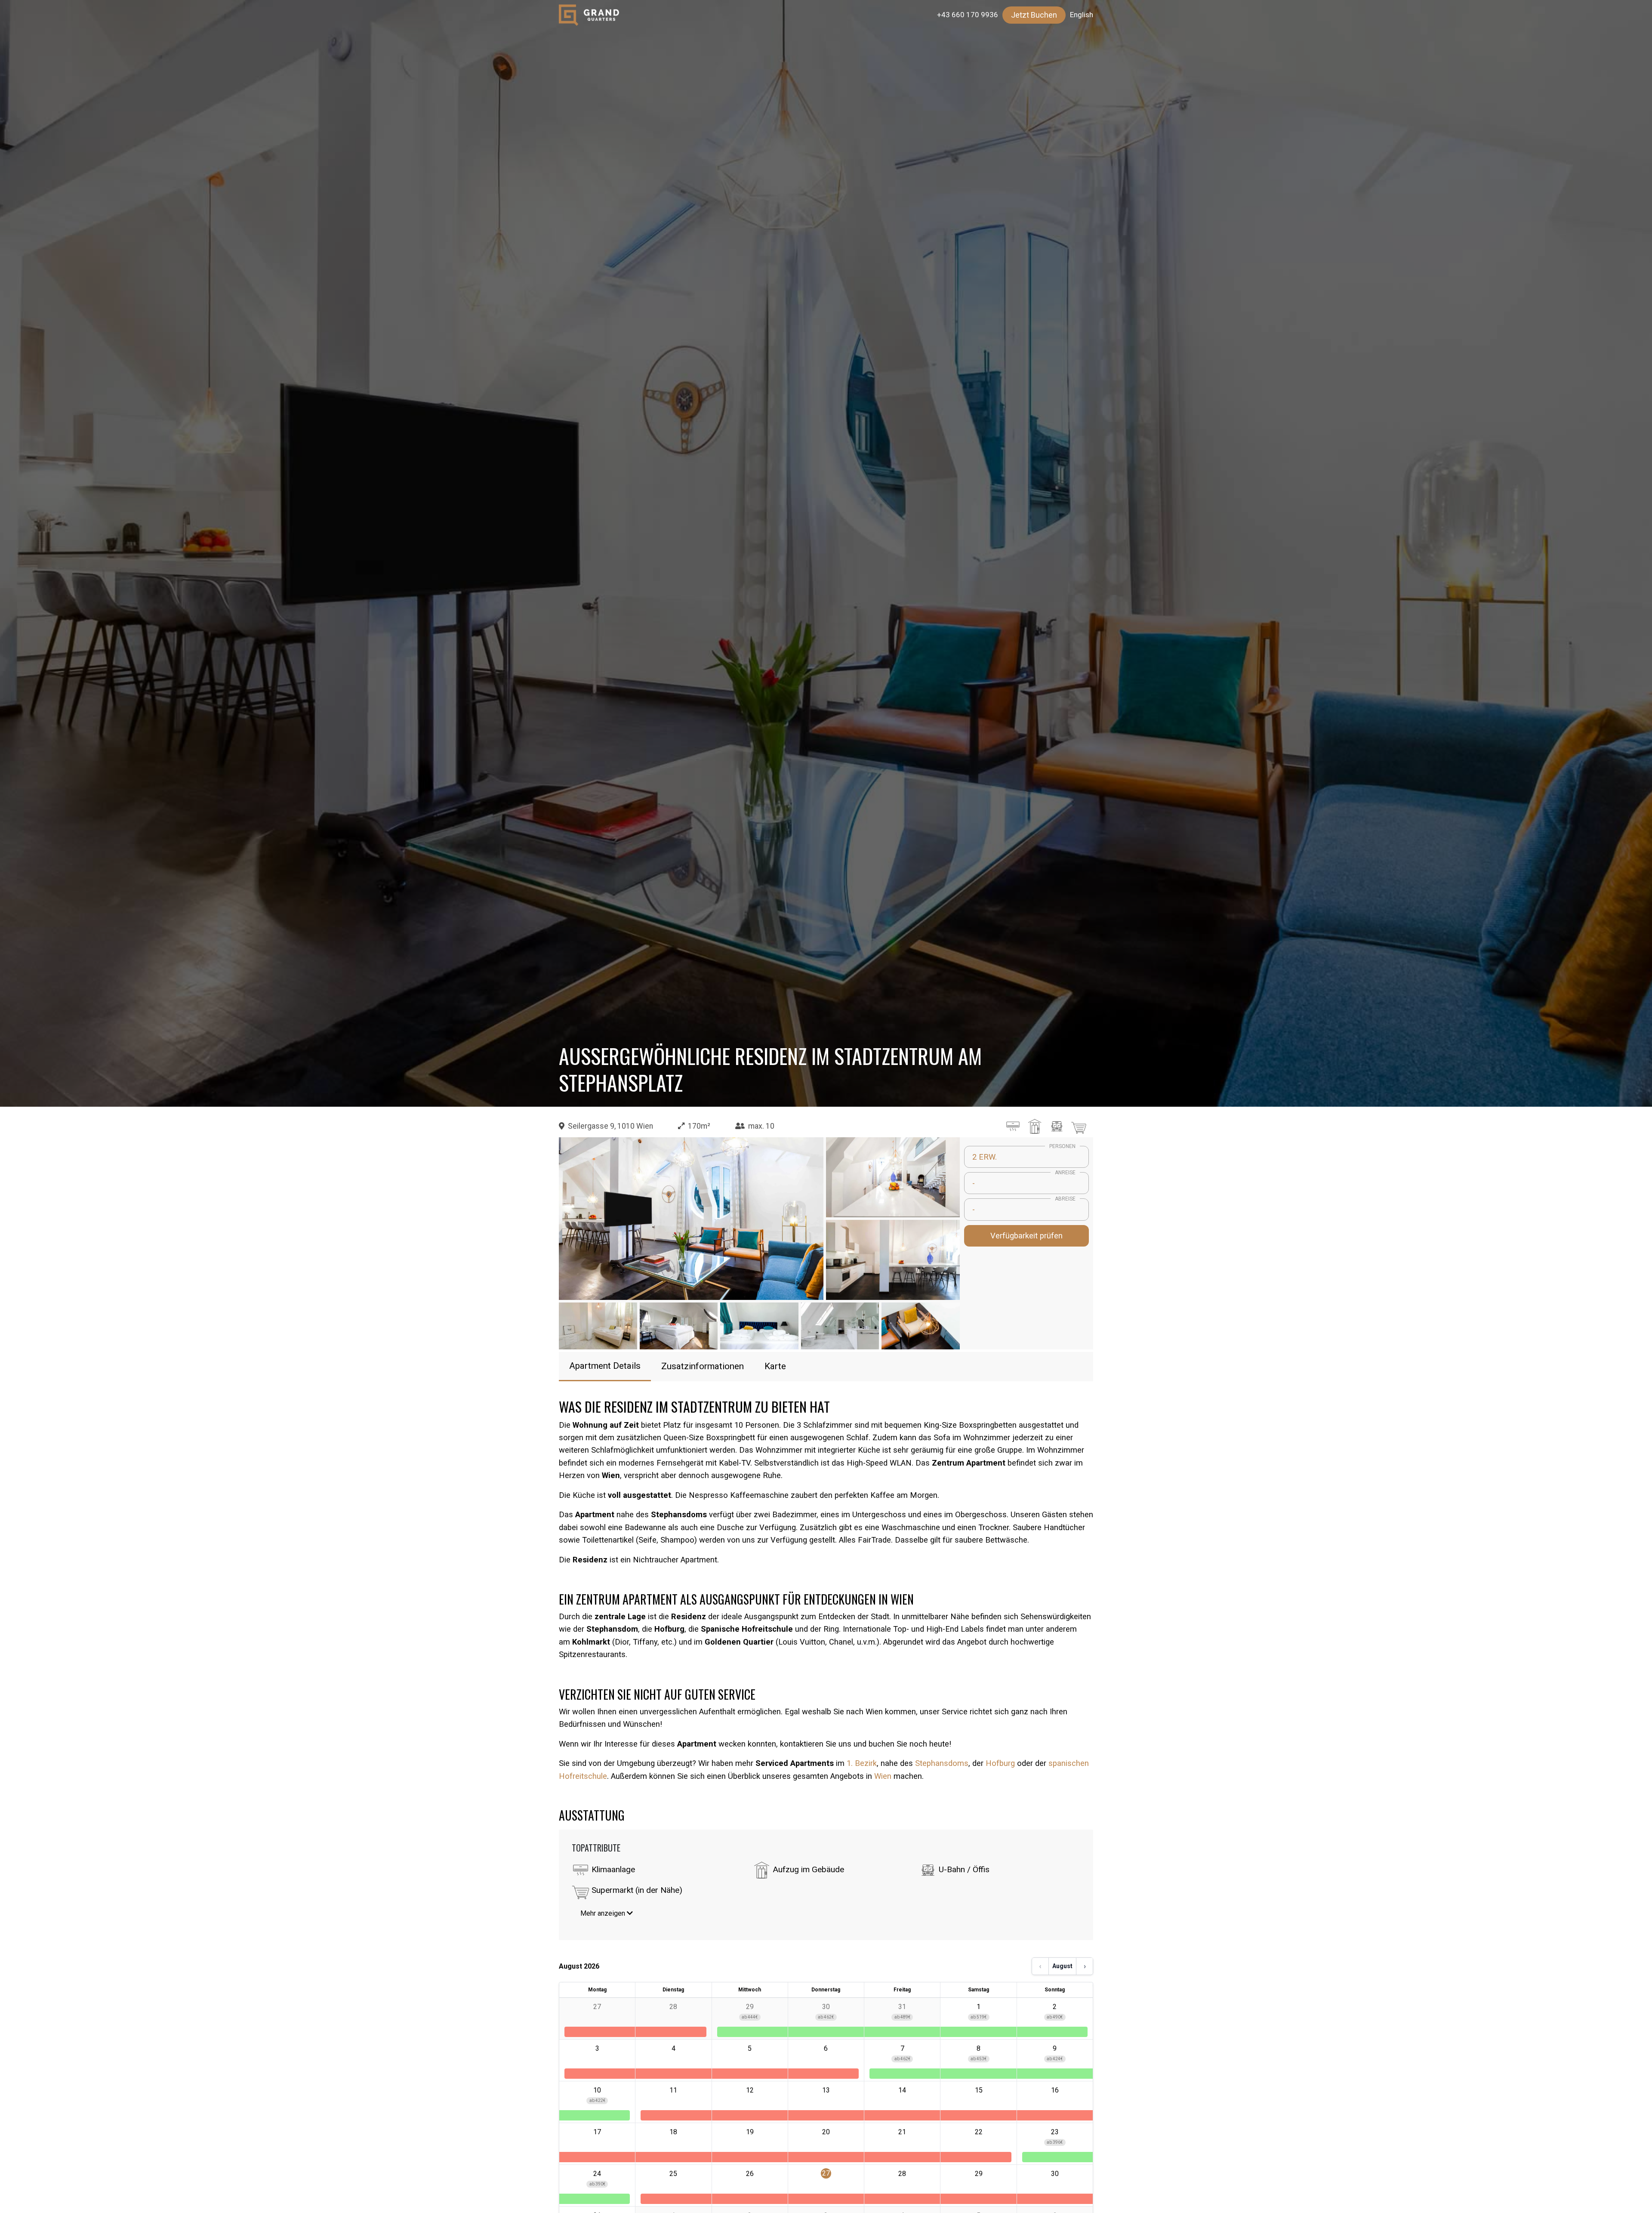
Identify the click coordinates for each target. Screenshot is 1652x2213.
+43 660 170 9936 (968, 15)
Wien (884, 1776)
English (1082, 15)
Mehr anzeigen (604, 1913)
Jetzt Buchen (1034, 15)
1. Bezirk (862, 1763)
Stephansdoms (942, 1763)
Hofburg (1000, 1763)
